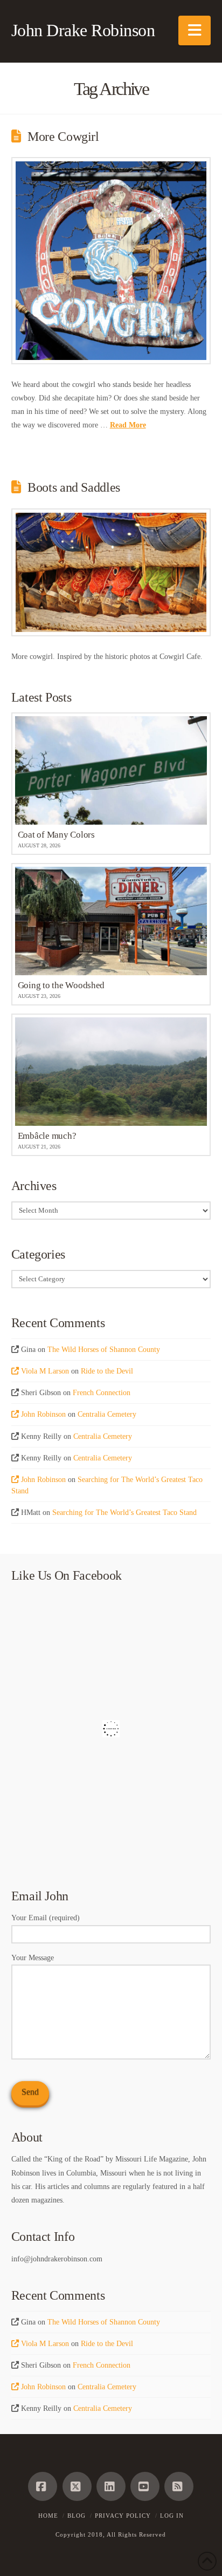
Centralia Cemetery (107, 1414)
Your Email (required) (46, 1918)
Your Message (33, 1958)
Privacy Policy (123, 2516)
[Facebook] (43, 2486)
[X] (77, 2486)
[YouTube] (145, 2486)
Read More (128, 425)
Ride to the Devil (107, 1371)
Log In (172, 2516)
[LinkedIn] (111, 2486)
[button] (195, 30)
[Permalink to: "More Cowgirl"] (111, 260)
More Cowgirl (63, 137)
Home (48, 2516)
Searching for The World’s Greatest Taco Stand (124, 1513)
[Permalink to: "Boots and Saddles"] (111, 573)
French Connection (102, 1393)
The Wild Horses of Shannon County (104, 1350)
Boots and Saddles (74, 487)
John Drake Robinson (83, 30)
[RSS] (179, 2486)
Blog (77, 2516)
